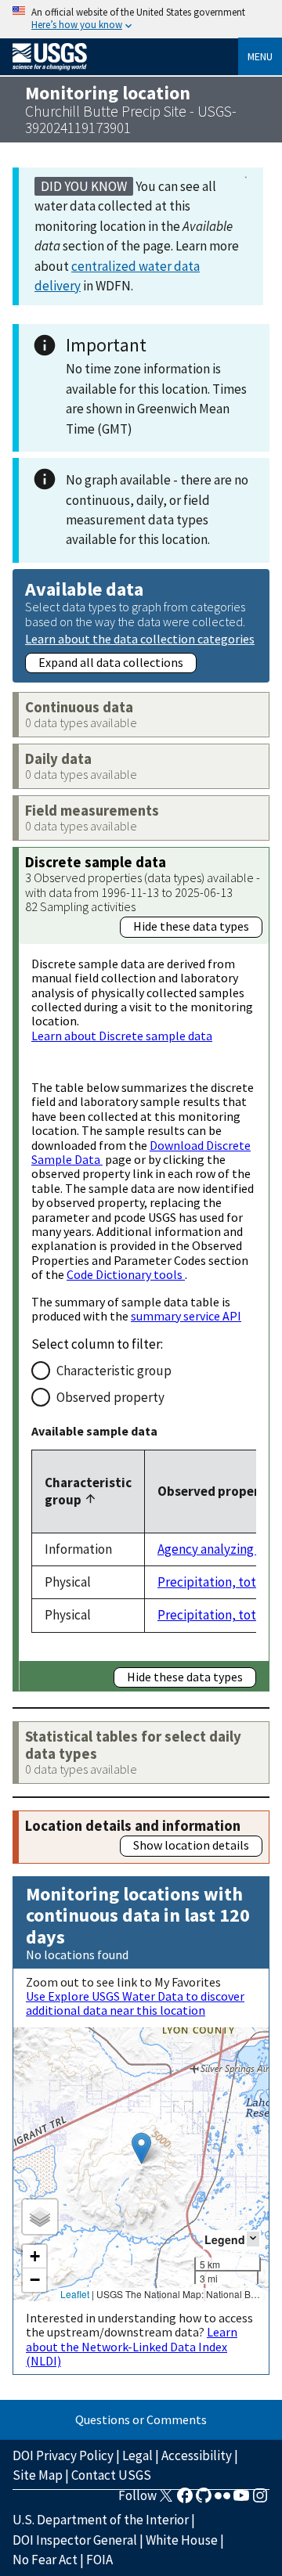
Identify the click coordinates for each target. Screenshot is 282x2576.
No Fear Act (45, 2560)
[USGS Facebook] (185, 2500)
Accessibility (197, 2455)
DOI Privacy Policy (63, 2455)
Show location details (191, 1845)
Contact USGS (111, 2475)
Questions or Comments (141, 2419)
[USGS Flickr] (222, 2500)
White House (182, 2540)
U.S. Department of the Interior (101, 2520)
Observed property (110, 1397)
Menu (260, 56)
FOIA (99, 2560)
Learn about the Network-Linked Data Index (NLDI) (132, 2346)
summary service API (186, 1316)
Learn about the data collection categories (140, 638)
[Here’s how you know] (141, 19)
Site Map (38, 2475)
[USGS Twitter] (166, 2500)
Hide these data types (191, 926)
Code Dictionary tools (126, 1274)
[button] (141, 2148)
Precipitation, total (212, 1582)
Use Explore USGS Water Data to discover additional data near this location (135, 2003)
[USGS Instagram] (260, 2500)
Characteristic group (114, 1371)
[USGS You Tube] (241, 2500)
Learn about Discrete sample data (122, 1036)
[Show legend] (253, 2239)
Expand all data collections (111, 662)
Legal (137, 2455)
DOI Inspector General (75, 2540)
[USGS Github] (204, 2500)
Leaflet (75, 2294)
